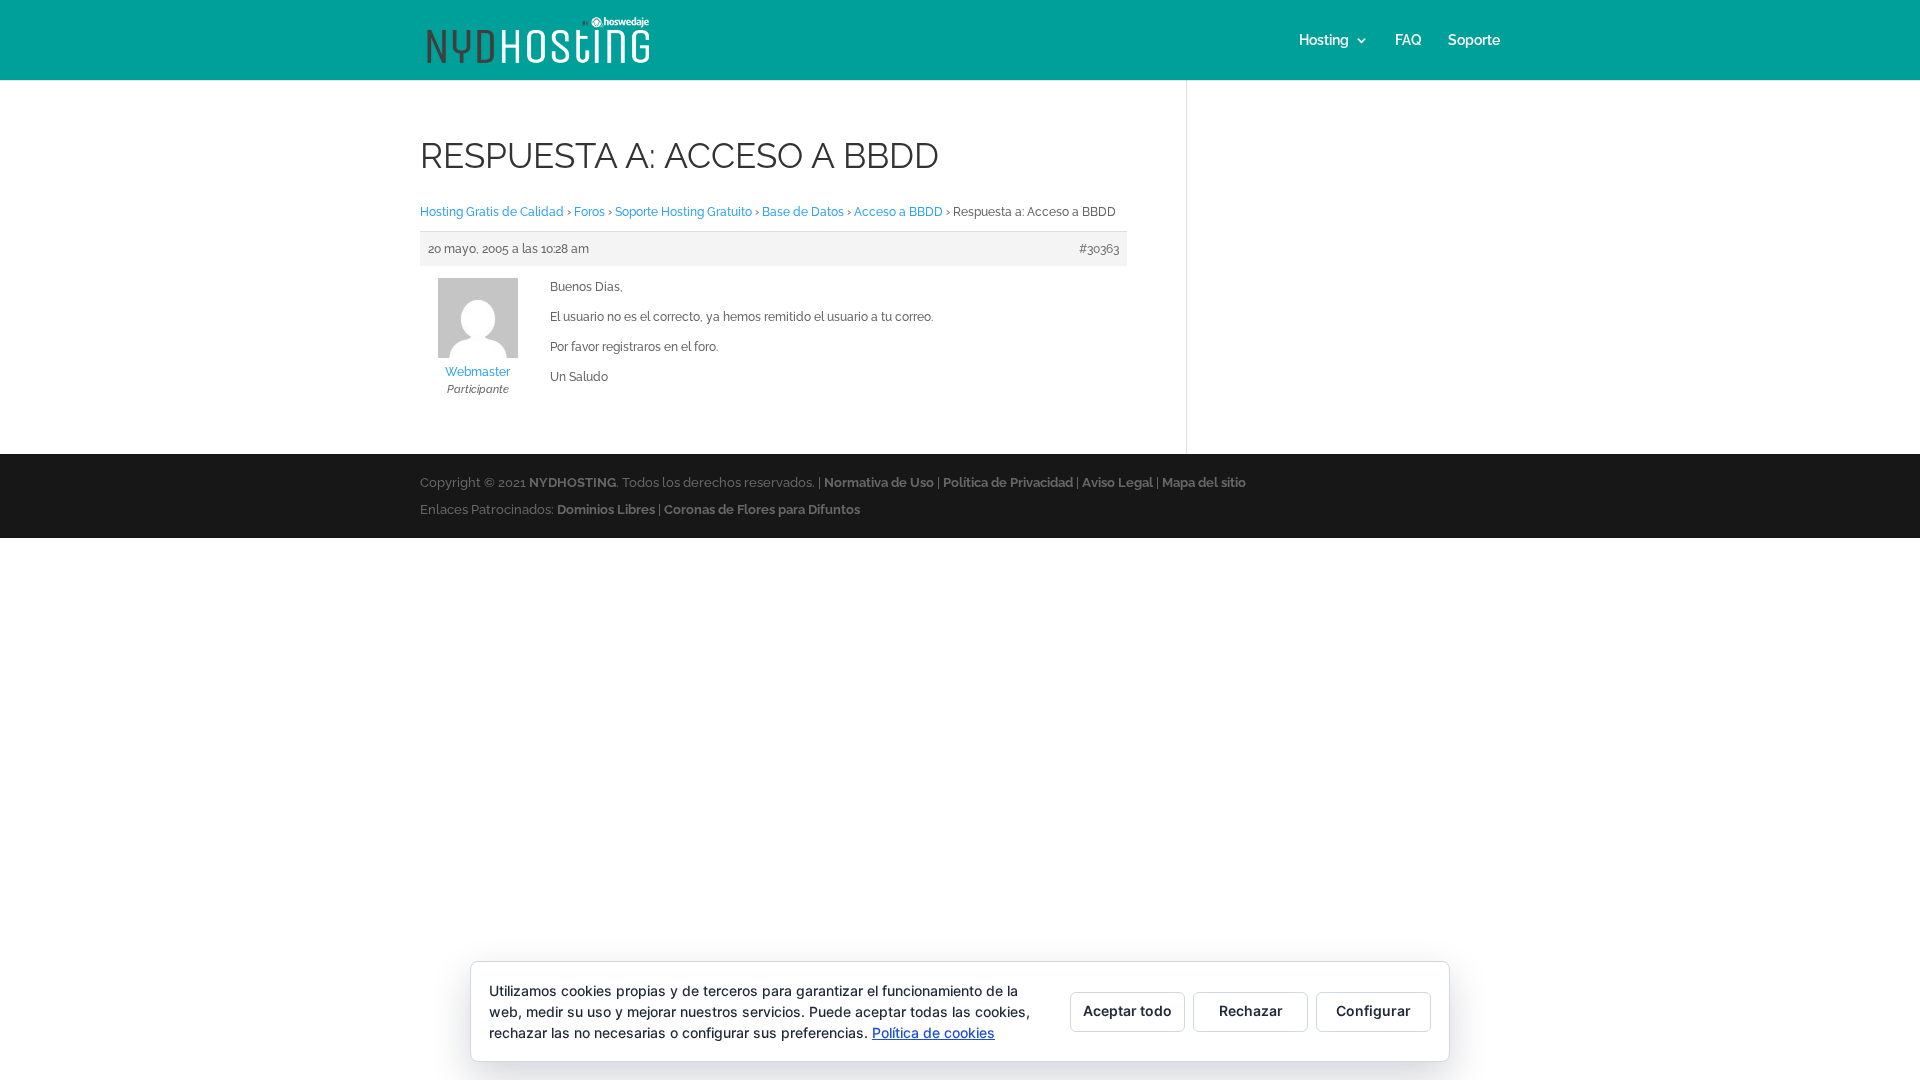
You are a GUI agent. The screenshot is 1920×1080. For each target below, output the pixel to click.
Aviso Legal (1117, 482)
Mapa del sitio (1204, 482)
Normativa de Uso (879, 482)
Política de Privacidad (1008, 482)
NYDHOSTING (572, 482)
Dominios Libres (606, 509)
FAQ (1408, 40)
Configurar (1373, 1010)
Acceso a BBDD (898, 212)
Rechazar (1251, 1010)
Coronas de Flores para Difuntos (762, 509)
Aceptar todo (1127, 1010)
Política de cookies (933, 1032)
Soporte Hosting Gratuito (683, 212)
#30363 (1099, 249)
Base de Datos (803, 212)
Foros (589, 212)
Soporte (1474, 40)
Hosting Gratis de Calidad (492, 212)
